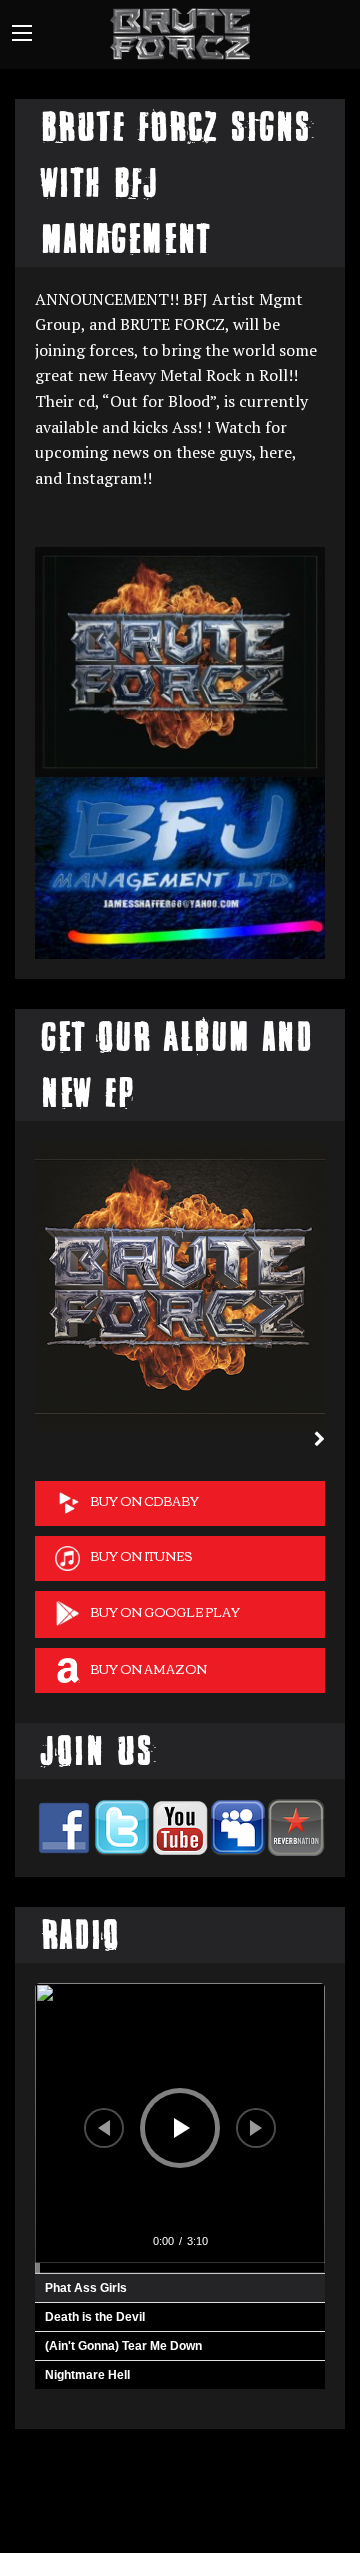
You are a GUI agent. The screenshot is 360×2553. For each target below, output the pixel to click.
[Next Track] (256, 2128)
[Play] (182, 2128)
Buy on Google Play (165, 1611)
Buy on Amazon (148, 1667)
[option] (180, 1286)
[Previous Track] (104, 2128)
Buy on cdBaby (144, 1500)
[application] (180, 2128)
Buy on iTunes (141, 1555)
